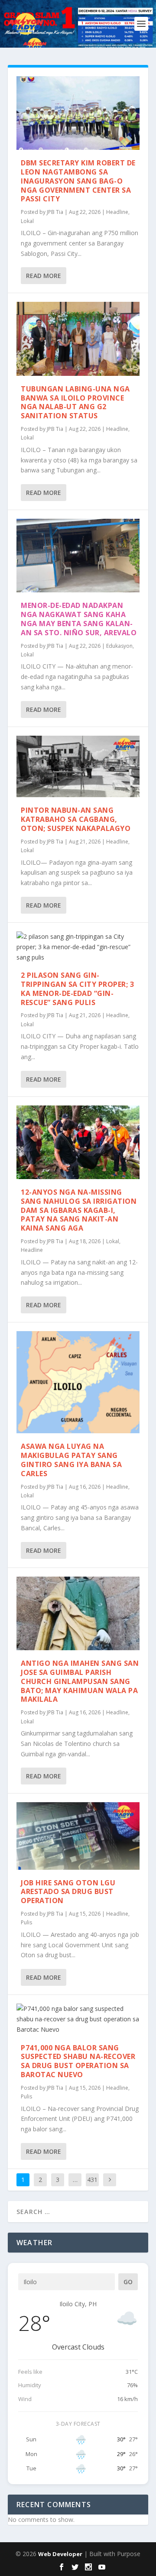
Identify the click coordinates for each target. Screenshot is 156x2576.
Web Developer (60, 2554)
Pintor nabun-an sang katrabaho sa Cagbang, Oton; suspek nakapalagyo (76, 819)
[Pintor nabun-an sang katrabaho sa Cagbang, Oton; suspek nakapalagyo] (78, 766)
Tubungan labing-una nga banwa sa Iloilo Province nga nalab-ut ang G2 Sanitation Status (75, 402)
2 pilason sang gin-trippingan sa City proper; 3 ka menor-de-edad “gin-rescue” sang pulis (77, 989)
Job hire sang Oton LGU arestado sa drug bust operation (68, 1892)
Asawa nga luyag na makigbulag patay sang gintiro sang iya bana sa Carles (71, 1460)
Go (128, 2282)
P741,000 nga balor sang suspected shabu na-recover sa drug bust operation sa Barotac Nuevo (78, 2061)
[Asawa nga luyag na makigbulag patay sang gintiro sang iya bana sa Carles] (78, 1382)
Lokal (27, 221)
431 (92, 2180)
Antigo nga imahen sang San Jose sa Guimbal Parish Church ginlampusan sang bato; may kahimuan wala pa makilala (80, 1681)
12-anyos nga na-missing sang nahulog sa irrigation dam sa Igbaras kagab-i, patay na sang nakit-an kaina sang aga (79, 1210)
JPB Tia (55, 212)
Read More (44, 276)
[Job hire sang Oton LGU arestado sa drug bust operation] (78, 1836)
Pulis (26, 1922)
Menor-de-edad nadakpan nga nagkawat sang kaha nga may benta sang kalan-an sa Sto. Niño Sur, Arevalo (79, 619)
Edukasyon (119, 646)
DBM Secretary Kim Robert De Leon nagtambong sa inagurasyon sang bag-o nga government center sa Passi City (78, 181)
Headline (117, 212)
